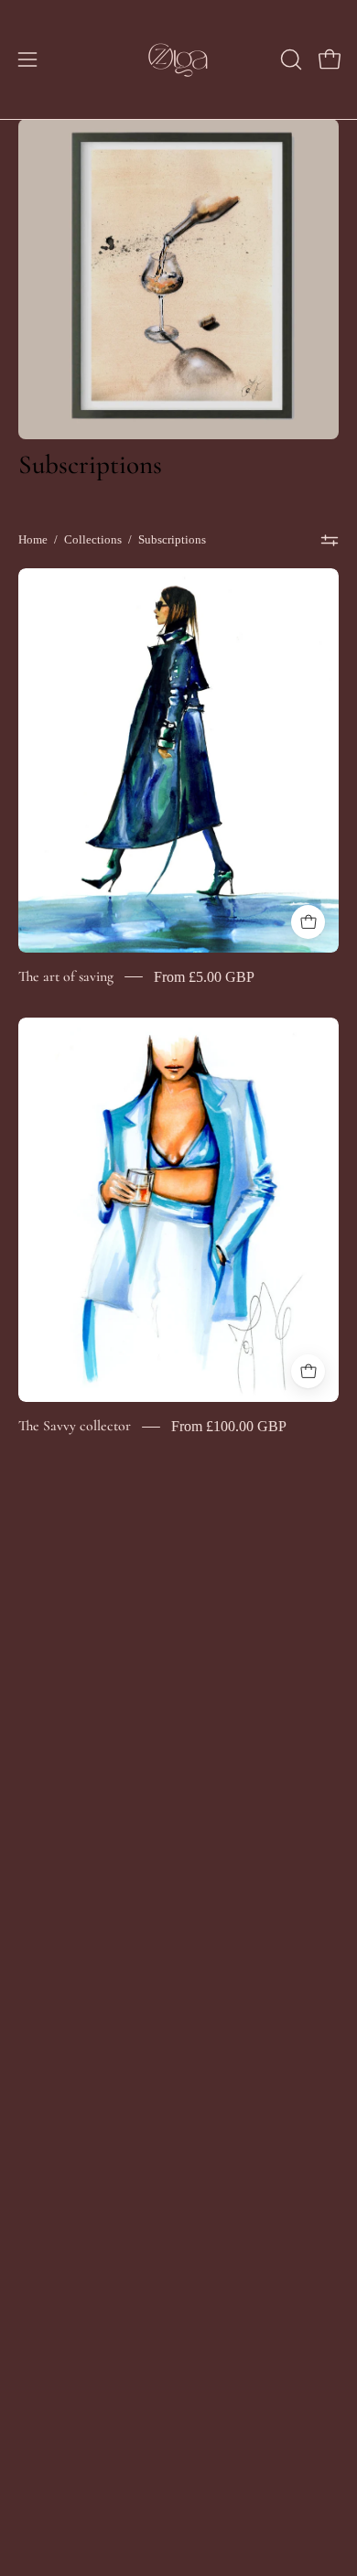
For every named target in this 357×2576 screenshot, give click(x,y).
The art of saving (66, 976)
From (204, 977)
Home (33, 539)
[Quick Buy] (308, 922)
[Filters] (330, 540)
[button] (289, 59)
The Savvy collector (75, 1426)
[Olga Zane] (178, 59)
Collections (93, 539)
